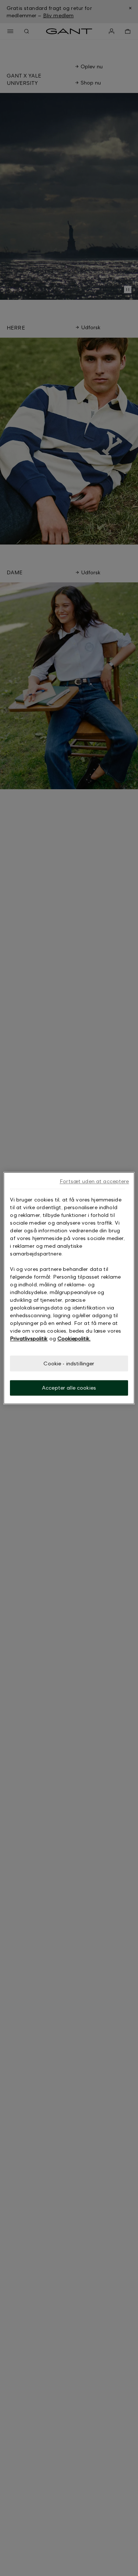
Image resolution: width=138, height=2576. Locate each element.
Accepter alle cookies (69, 1388)
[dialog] (69, 1288)
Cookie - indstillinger (69, 1363)
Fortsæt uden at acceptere (94, 1181)
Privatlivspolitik (29, 1338)
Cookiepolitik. (74, 1338)
